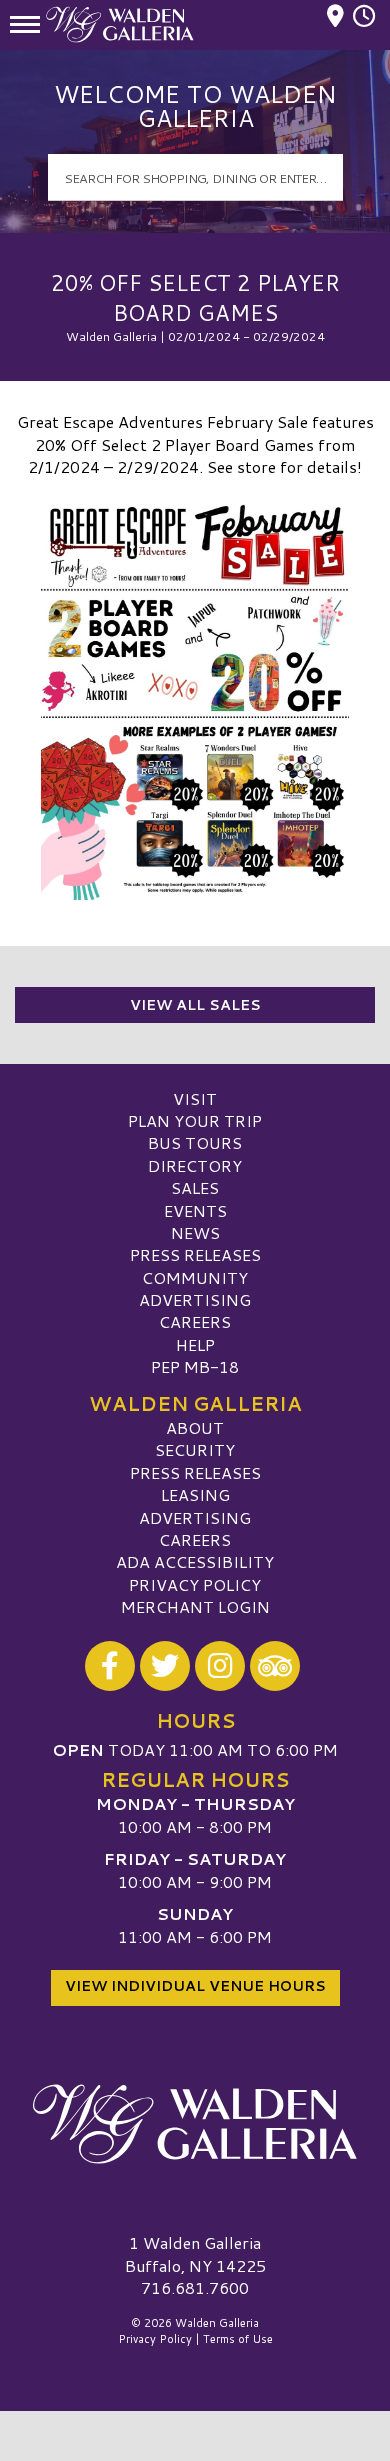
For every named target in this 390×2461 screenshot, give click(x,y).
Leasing (195, 1494)
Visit (195, 1098)
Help (195, 1344)
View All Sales (195, 1005)
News (195, 1232)
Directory (195, 1165)
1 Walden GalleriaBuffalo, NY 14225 (195, 2253)
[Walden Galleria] (195, 2124)
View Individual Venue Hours (195, 1986)
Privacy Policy (195, 1584)
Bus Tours (195, 1142)
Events (195, 1210)
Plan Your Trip (195, 1120)
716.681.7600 (195, 2288)
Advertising (195, 1299)
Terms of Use (238, 2339)
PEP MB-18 (195, 1366)
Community (195, 1277)
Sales (195, 1187)
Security (195, 1449)
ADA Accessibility (195, 1561)
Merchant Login (195, 1606)
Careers (195, 1321)
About (195, 1427)
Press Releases (195, 1254)
